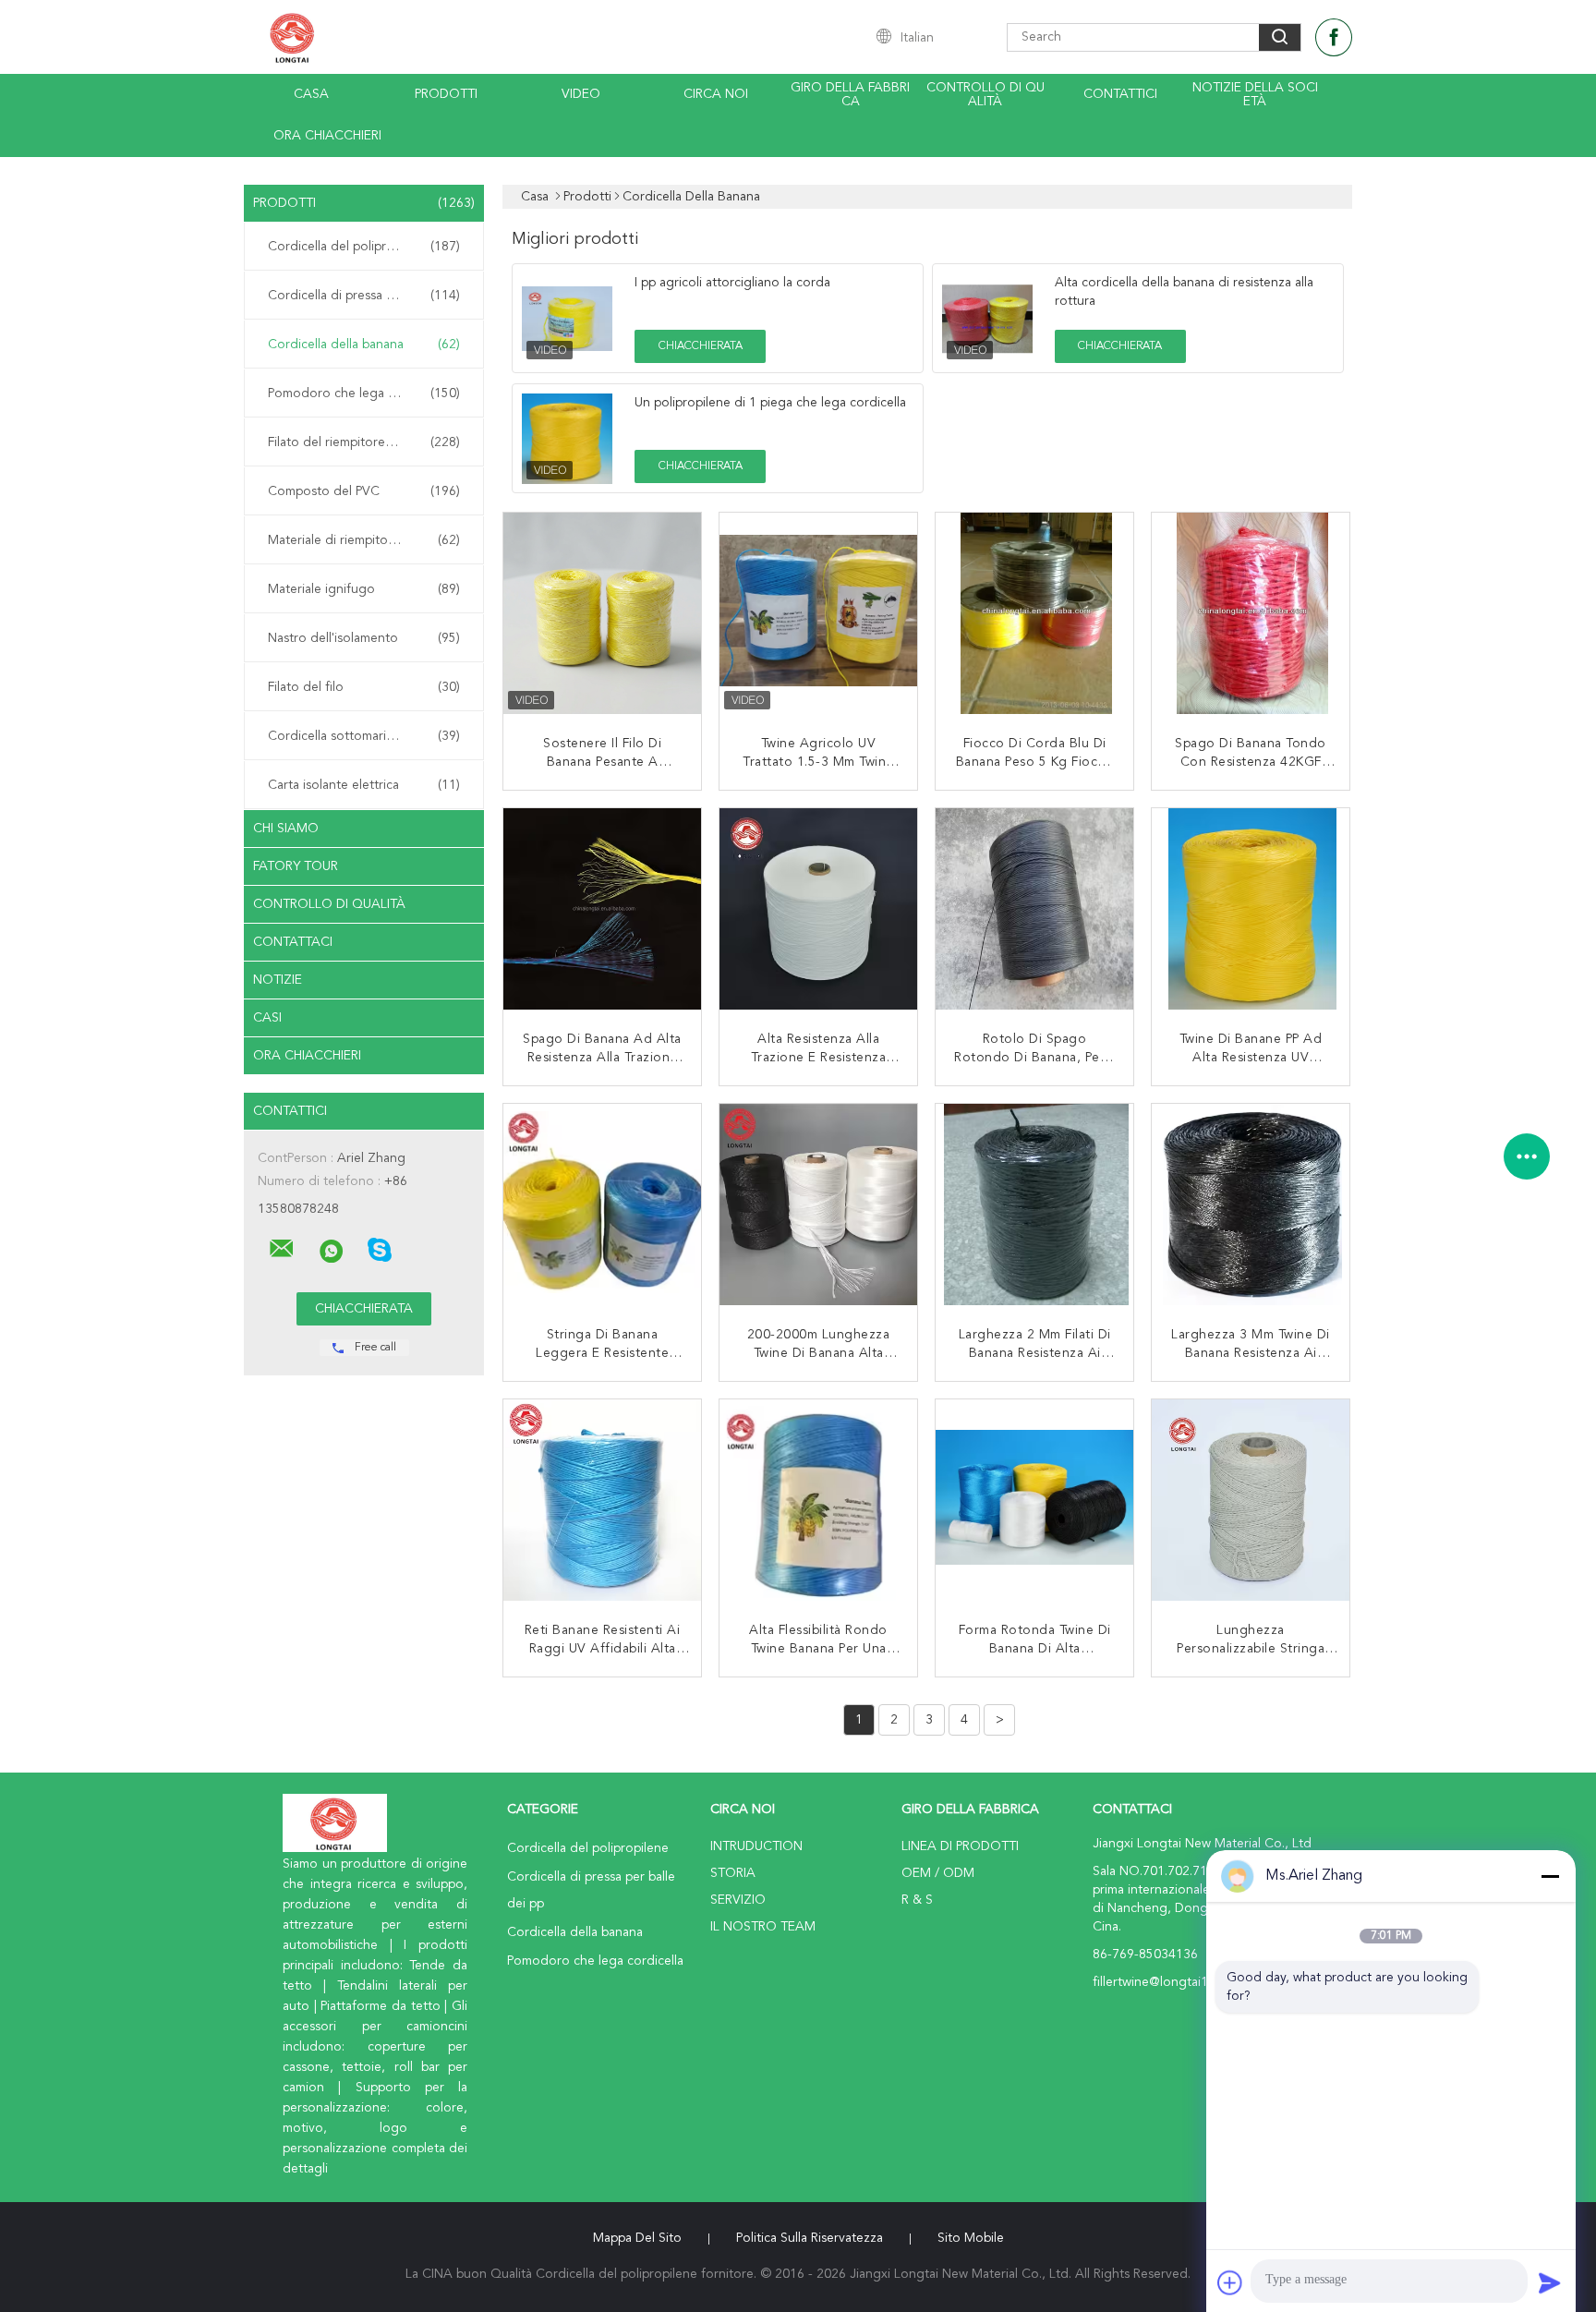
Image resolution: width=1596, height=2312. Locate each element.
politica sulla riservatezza (810, 2238)
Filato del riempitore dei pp (364, 442)
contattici (1120, 94)
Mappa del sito (637, 2238)
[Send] (1550, 2282)
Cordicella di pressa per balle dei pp (369, 296)
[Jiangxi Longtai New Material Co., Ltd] (282, 1249)
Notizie (278, 980)
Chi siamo (286, 829)
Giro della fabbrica (850, 95)
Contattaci (293, 942)
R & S (917, 1900)
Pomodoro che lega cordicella (364, 393)
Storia (733, 1873)
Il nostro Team (763, 1927)
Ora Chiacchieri (327, 136)
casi (267, 1018)
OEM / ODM (938, 1873)
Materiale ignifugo (364, 589)
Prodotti (446, 94)
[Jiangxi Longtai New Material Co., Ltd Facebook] (1334, 37)
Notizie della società (1255, 95)
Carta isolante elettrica (364, 785)
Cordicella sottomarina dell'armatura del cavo (369, 736)
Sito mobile (971, 2238)
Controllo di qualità (985, 95)
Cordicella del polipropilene (364, 247)
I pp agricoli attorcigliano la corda (732, 283)
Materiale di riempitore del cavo (364, 540)
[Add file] (1230, 2282)
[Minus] (1550, 1876)
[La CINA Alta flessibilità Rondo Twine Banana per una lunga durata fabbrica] (820, 1500)
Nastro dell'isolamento (364, 638)
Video (581, 94)
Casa (311, 94)
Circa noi (716, 94)
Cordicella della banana (364, 345)
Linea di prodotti (960, 1846)
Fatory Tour (296, 866)
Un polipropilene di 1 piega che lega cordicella (770, 403)
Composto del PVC (364, 491)
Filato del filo (364, 687)
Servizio (738, 1900)
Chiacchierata (701, 346)
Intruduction (756, 1846)
